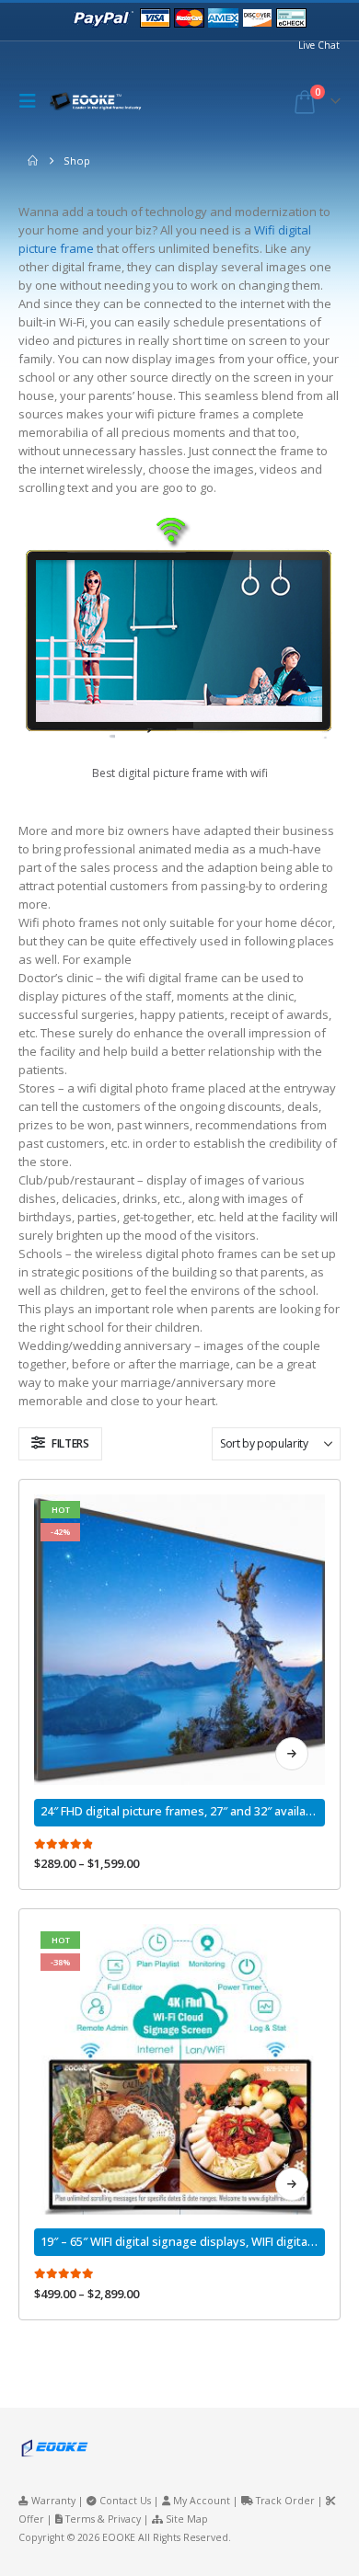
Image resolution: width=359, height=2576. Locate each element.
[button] (32, 101)
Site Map (187, 2519)
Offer (31, 2519)
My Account (202, 2501)
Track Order (285, 2501)
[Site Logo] (100, 102)
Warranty (53, 2501)
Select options (292, 1754)
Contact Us (125, 2501)
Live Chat (319, 45)
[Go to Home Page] (33, 161)
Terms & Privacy (103, 2519)
